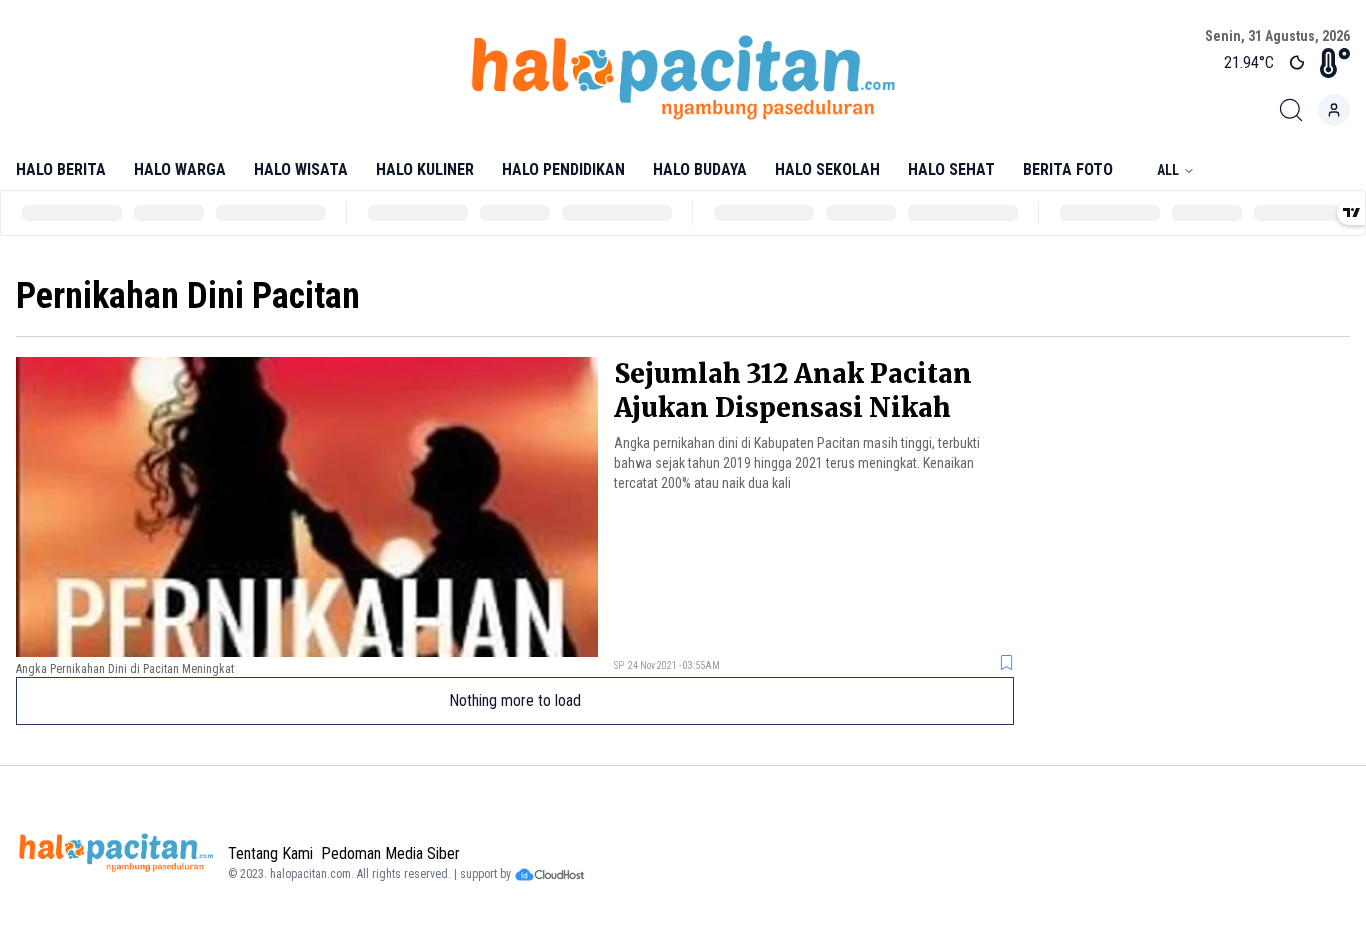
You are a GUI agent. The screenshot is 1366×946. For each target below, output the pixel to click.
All (1168, 170)
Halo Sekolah (827, 169)
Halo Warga (180, 169)
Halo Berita (61, 169)
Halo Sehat (951, 169)
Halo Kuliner (425, 169)
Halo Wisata (301, 169)
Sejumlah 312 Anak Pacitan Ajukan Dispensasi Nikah (793, 390)
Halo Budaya (700, 169)
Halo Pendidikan (563, 169)
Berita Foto (1068, 169)
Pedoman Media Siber (390, 853)
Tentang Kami (270, 853)
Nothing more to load (515, 700)
